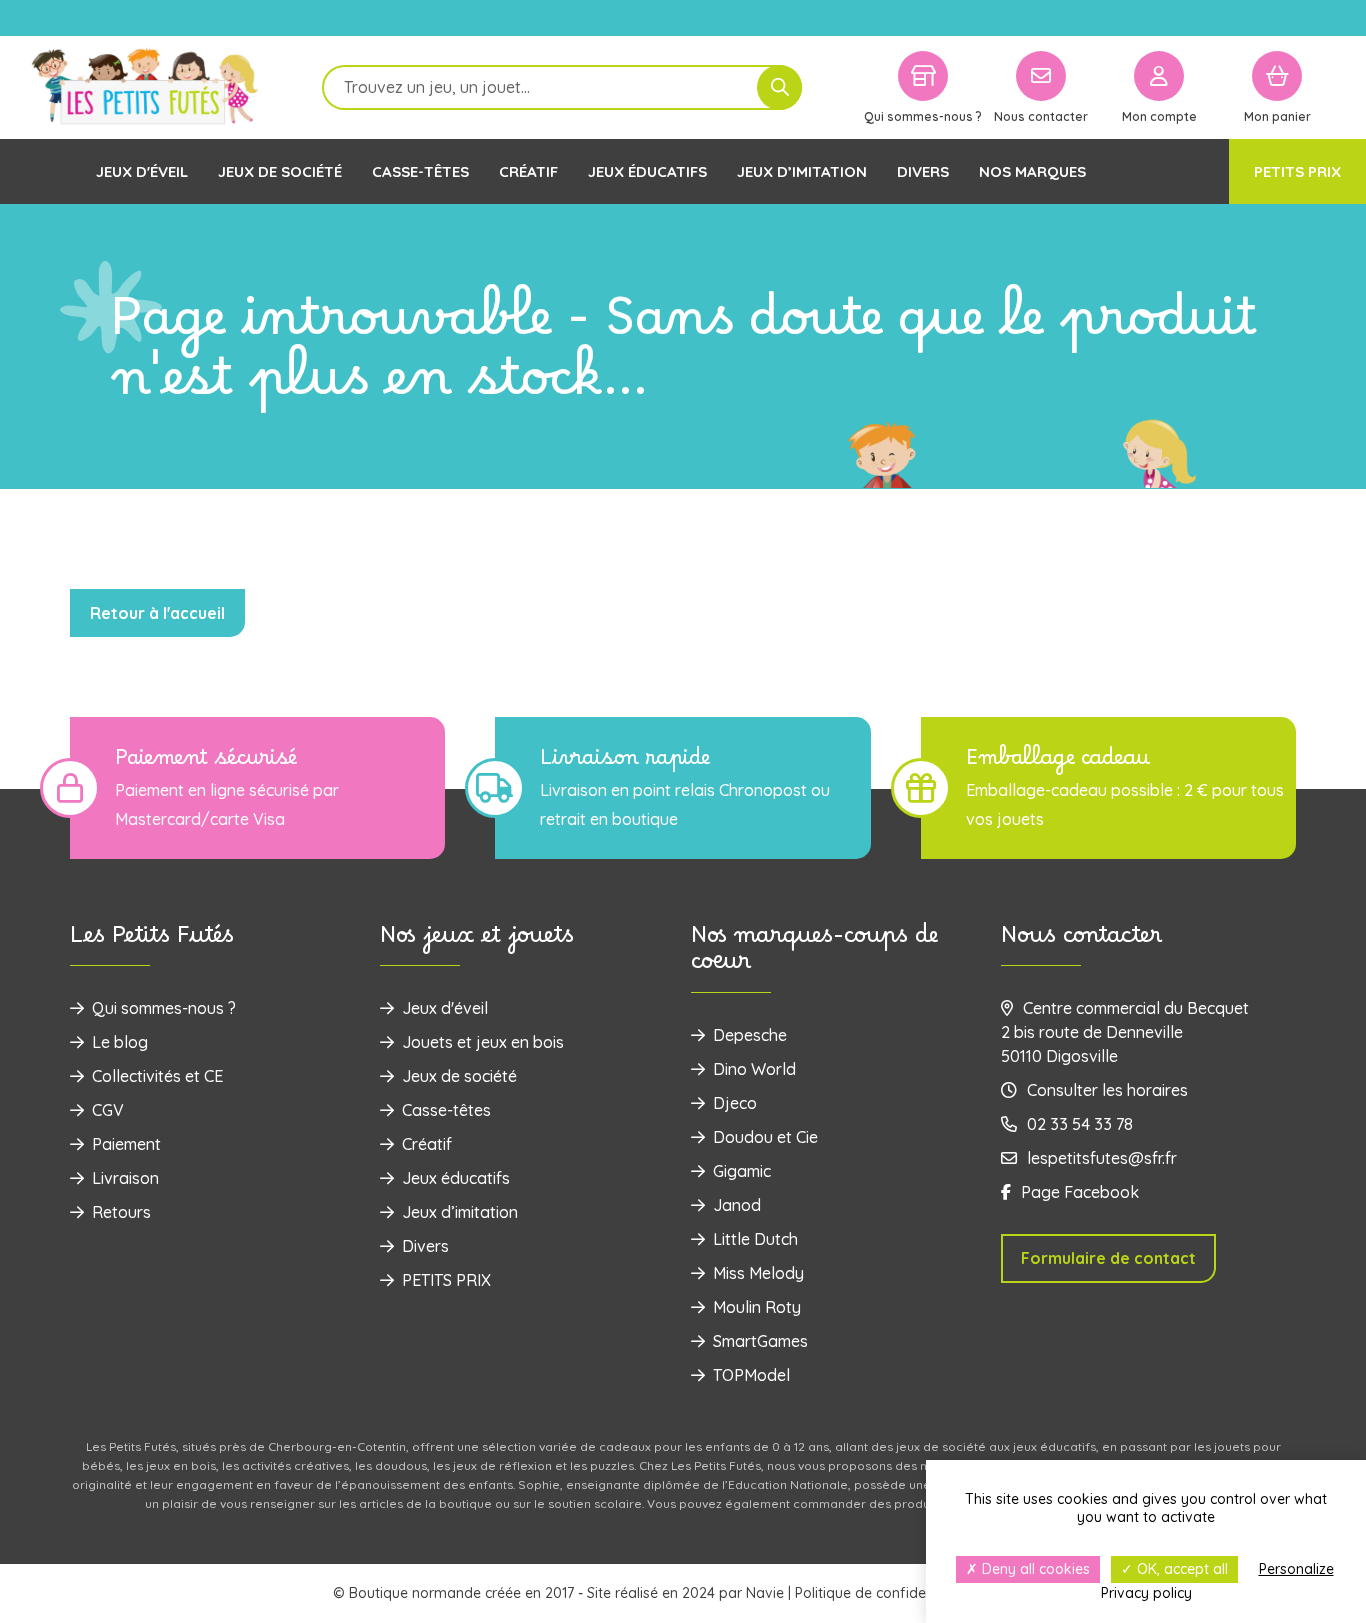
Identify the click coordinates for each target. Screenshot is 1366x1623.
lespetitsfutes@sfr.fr (1102, 1158)
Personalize (1296, 1569)
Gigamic (742, 1171)
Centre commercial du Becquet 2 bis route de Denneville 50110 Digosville (1125, 1032)
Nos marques (1032, 171)
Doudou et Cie (765, 1137)
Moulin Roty (757, 1307)
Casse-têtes (420, 171)
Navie (765, 1593)
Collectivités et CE (157, 1076)
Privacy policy (1146, 1593)
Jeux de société (280, 171)
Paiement (126, 1144)
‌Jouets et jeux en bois (483, 1042)
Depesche (750, 1035)
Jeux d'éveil (142, 171)
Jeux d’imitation (802, 171)
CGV (108, 1110)
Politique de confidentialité (882, 1593)
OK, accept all (1180, 1569)
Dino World (754, 1069)
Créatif (528, 171)
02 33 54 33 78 (1080, 1124)
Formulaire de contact (1108, 1258)
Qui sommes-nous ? (164, 1008)
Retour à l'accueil (157, 613)
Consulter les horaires (1107, 1090)
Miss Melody (758, 1273)
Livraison (125, 1178)
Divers (923, 171)
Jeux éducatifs (647, 171)
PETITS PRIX (1297, 171)
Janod (737, 1205)
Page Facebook (1080, 1192)
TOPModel (751, 1375)
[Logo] (145, 87)
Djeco (735, 1103)
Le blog (120, 1042)
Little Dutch (755, 1239)
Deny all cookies (1034, 1569)
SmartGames (760, 1341)
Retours (121, 1212)
